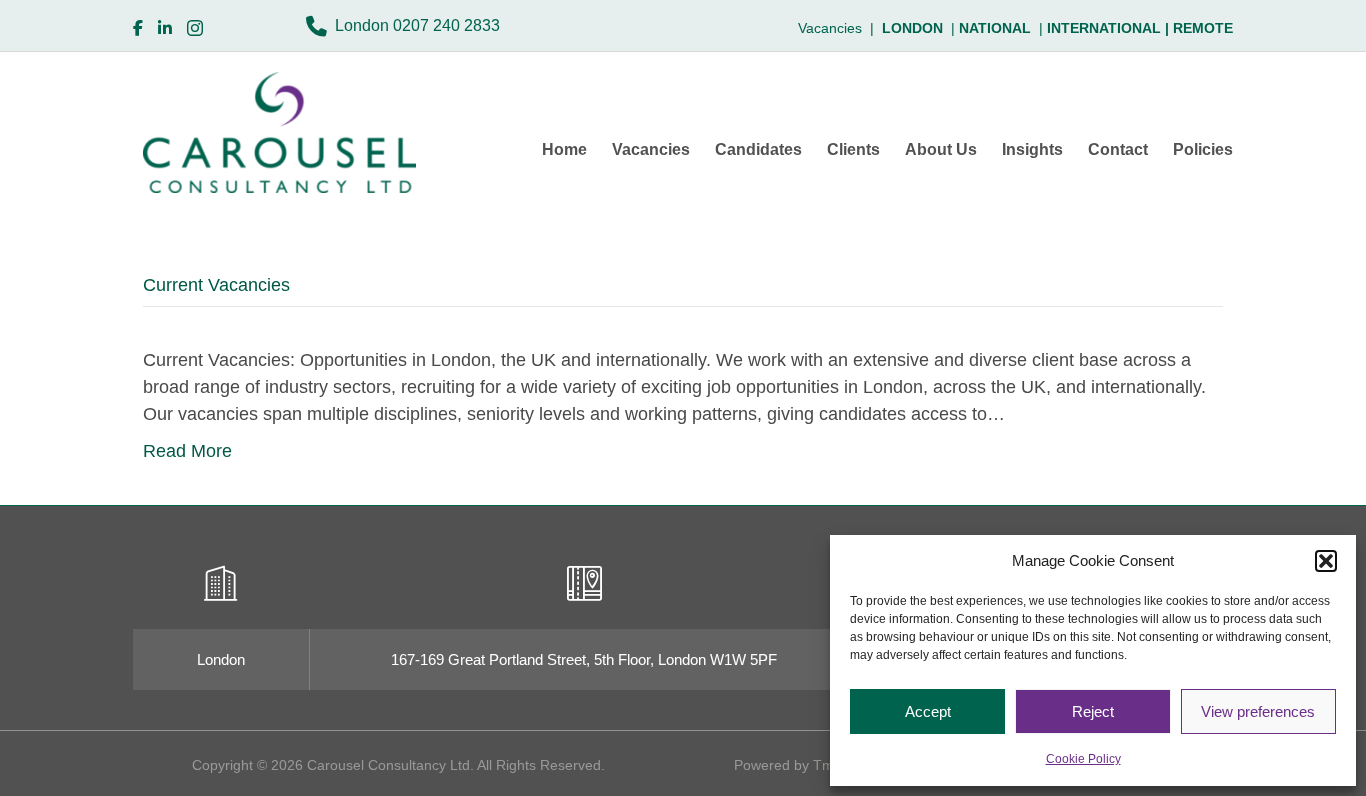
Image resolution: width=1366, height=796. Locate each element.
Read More (187, 451)
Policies (1203, 149)
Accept (928, 711)
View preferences (1258, 711)
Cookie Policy (1083, 759)
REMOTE (1203, 28)
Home (564, 149)
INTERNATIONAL (1110, 28)
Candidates (758, 149)
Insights (1032, 149)
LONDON (912, 28)
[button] (1326, 561)
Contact (1118, 149)
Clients (853, 149)
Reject (1093, 711)
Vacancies (651, 149)
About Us (941, 149)
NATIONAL (995, 28)
